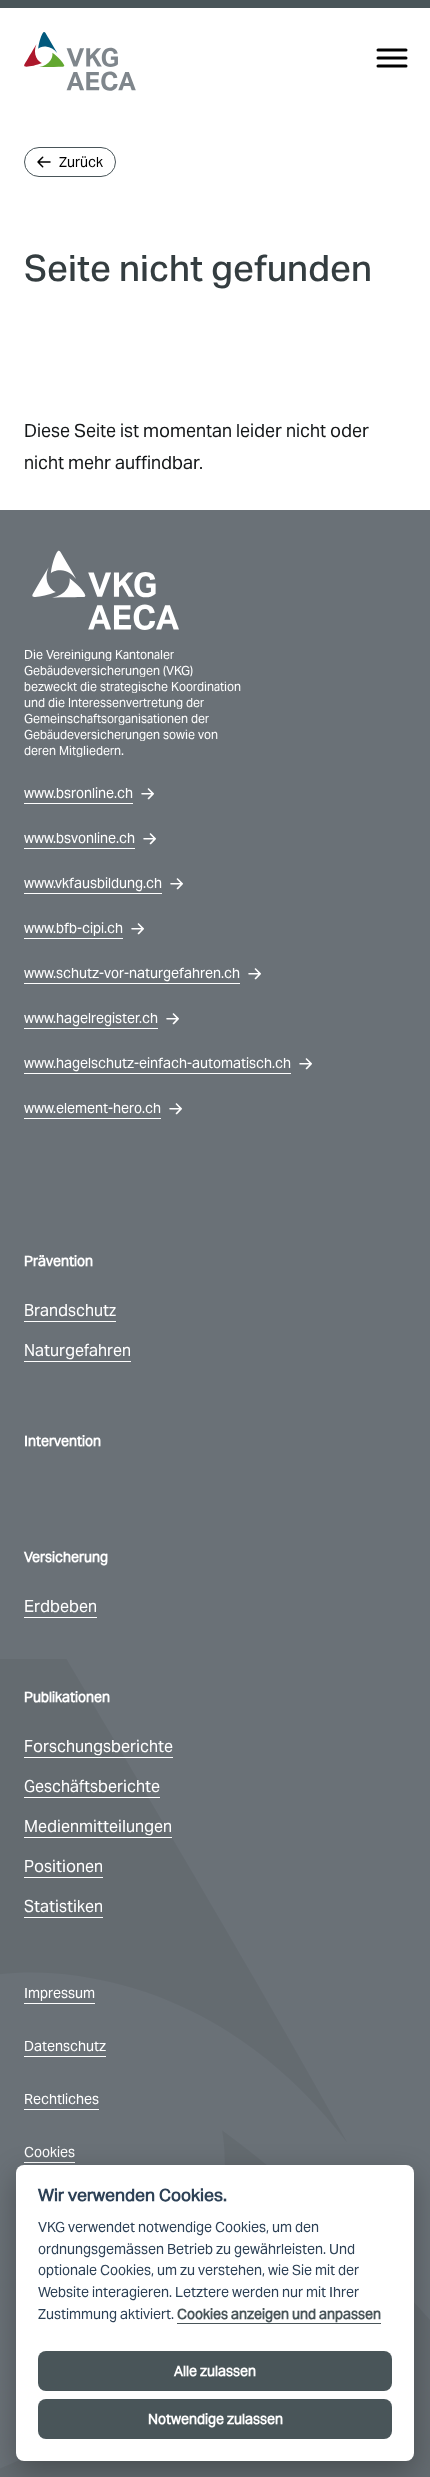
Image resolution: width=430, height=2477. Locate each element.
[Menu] (392, 58)
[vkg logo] (80, 61)
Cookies (49, 2152)
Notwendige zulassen (215, 2419)
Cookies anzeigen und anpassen (279, 2314)
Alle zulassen (215, 2371)
